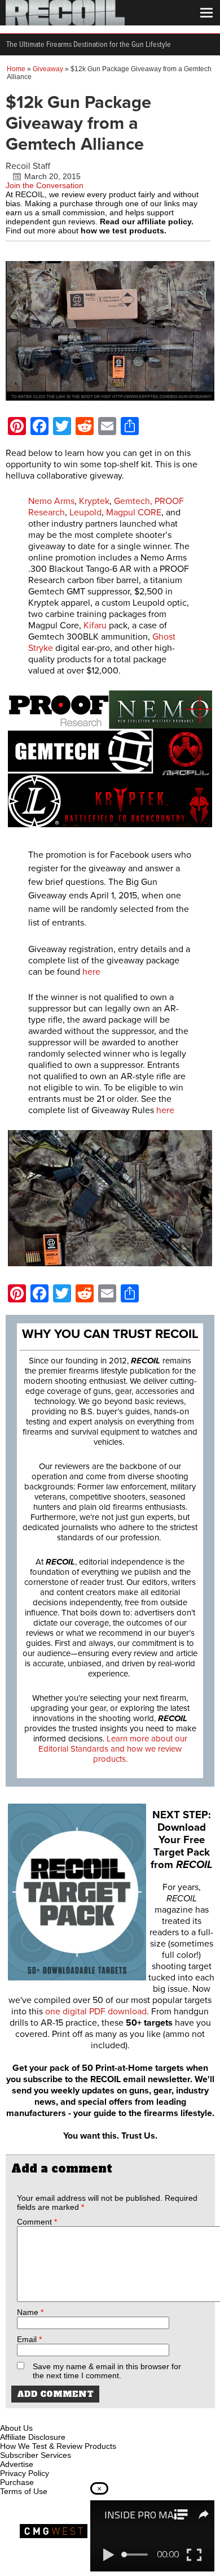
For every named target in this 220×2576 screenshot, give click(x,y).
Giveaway (48, 69)
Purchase (17, 2482)
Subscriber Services (36, 2455)
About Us (16, 2428)
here (91, 972)
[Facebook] (10, 2415)
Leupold (85, 512)
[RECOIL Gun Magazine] (65, 23)
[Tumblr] (65, 2415)
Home (16, 69)
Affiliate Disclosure (33, 2437)
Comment (37, 2222)
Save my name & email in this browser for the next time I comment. (107, 2371)
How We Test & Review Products (58, 2446)
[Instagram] (28, 2415)
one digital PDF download (96, 2012)
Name (30, 2312)
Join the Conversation (45, 185)
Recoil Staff (28, 166)
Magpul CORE (134, 512)
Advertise (17, 2464)
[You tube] (47, 2415)
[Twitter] (84, 2415)
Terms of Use (24, 2491)
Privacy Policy (25, 2473)
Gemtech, (133, 501)
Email (29, 2339)
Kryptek (94, 501)
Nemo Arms (51, 501)
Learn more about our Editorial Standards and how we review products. (113, 1749)
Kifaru (96, 625)
